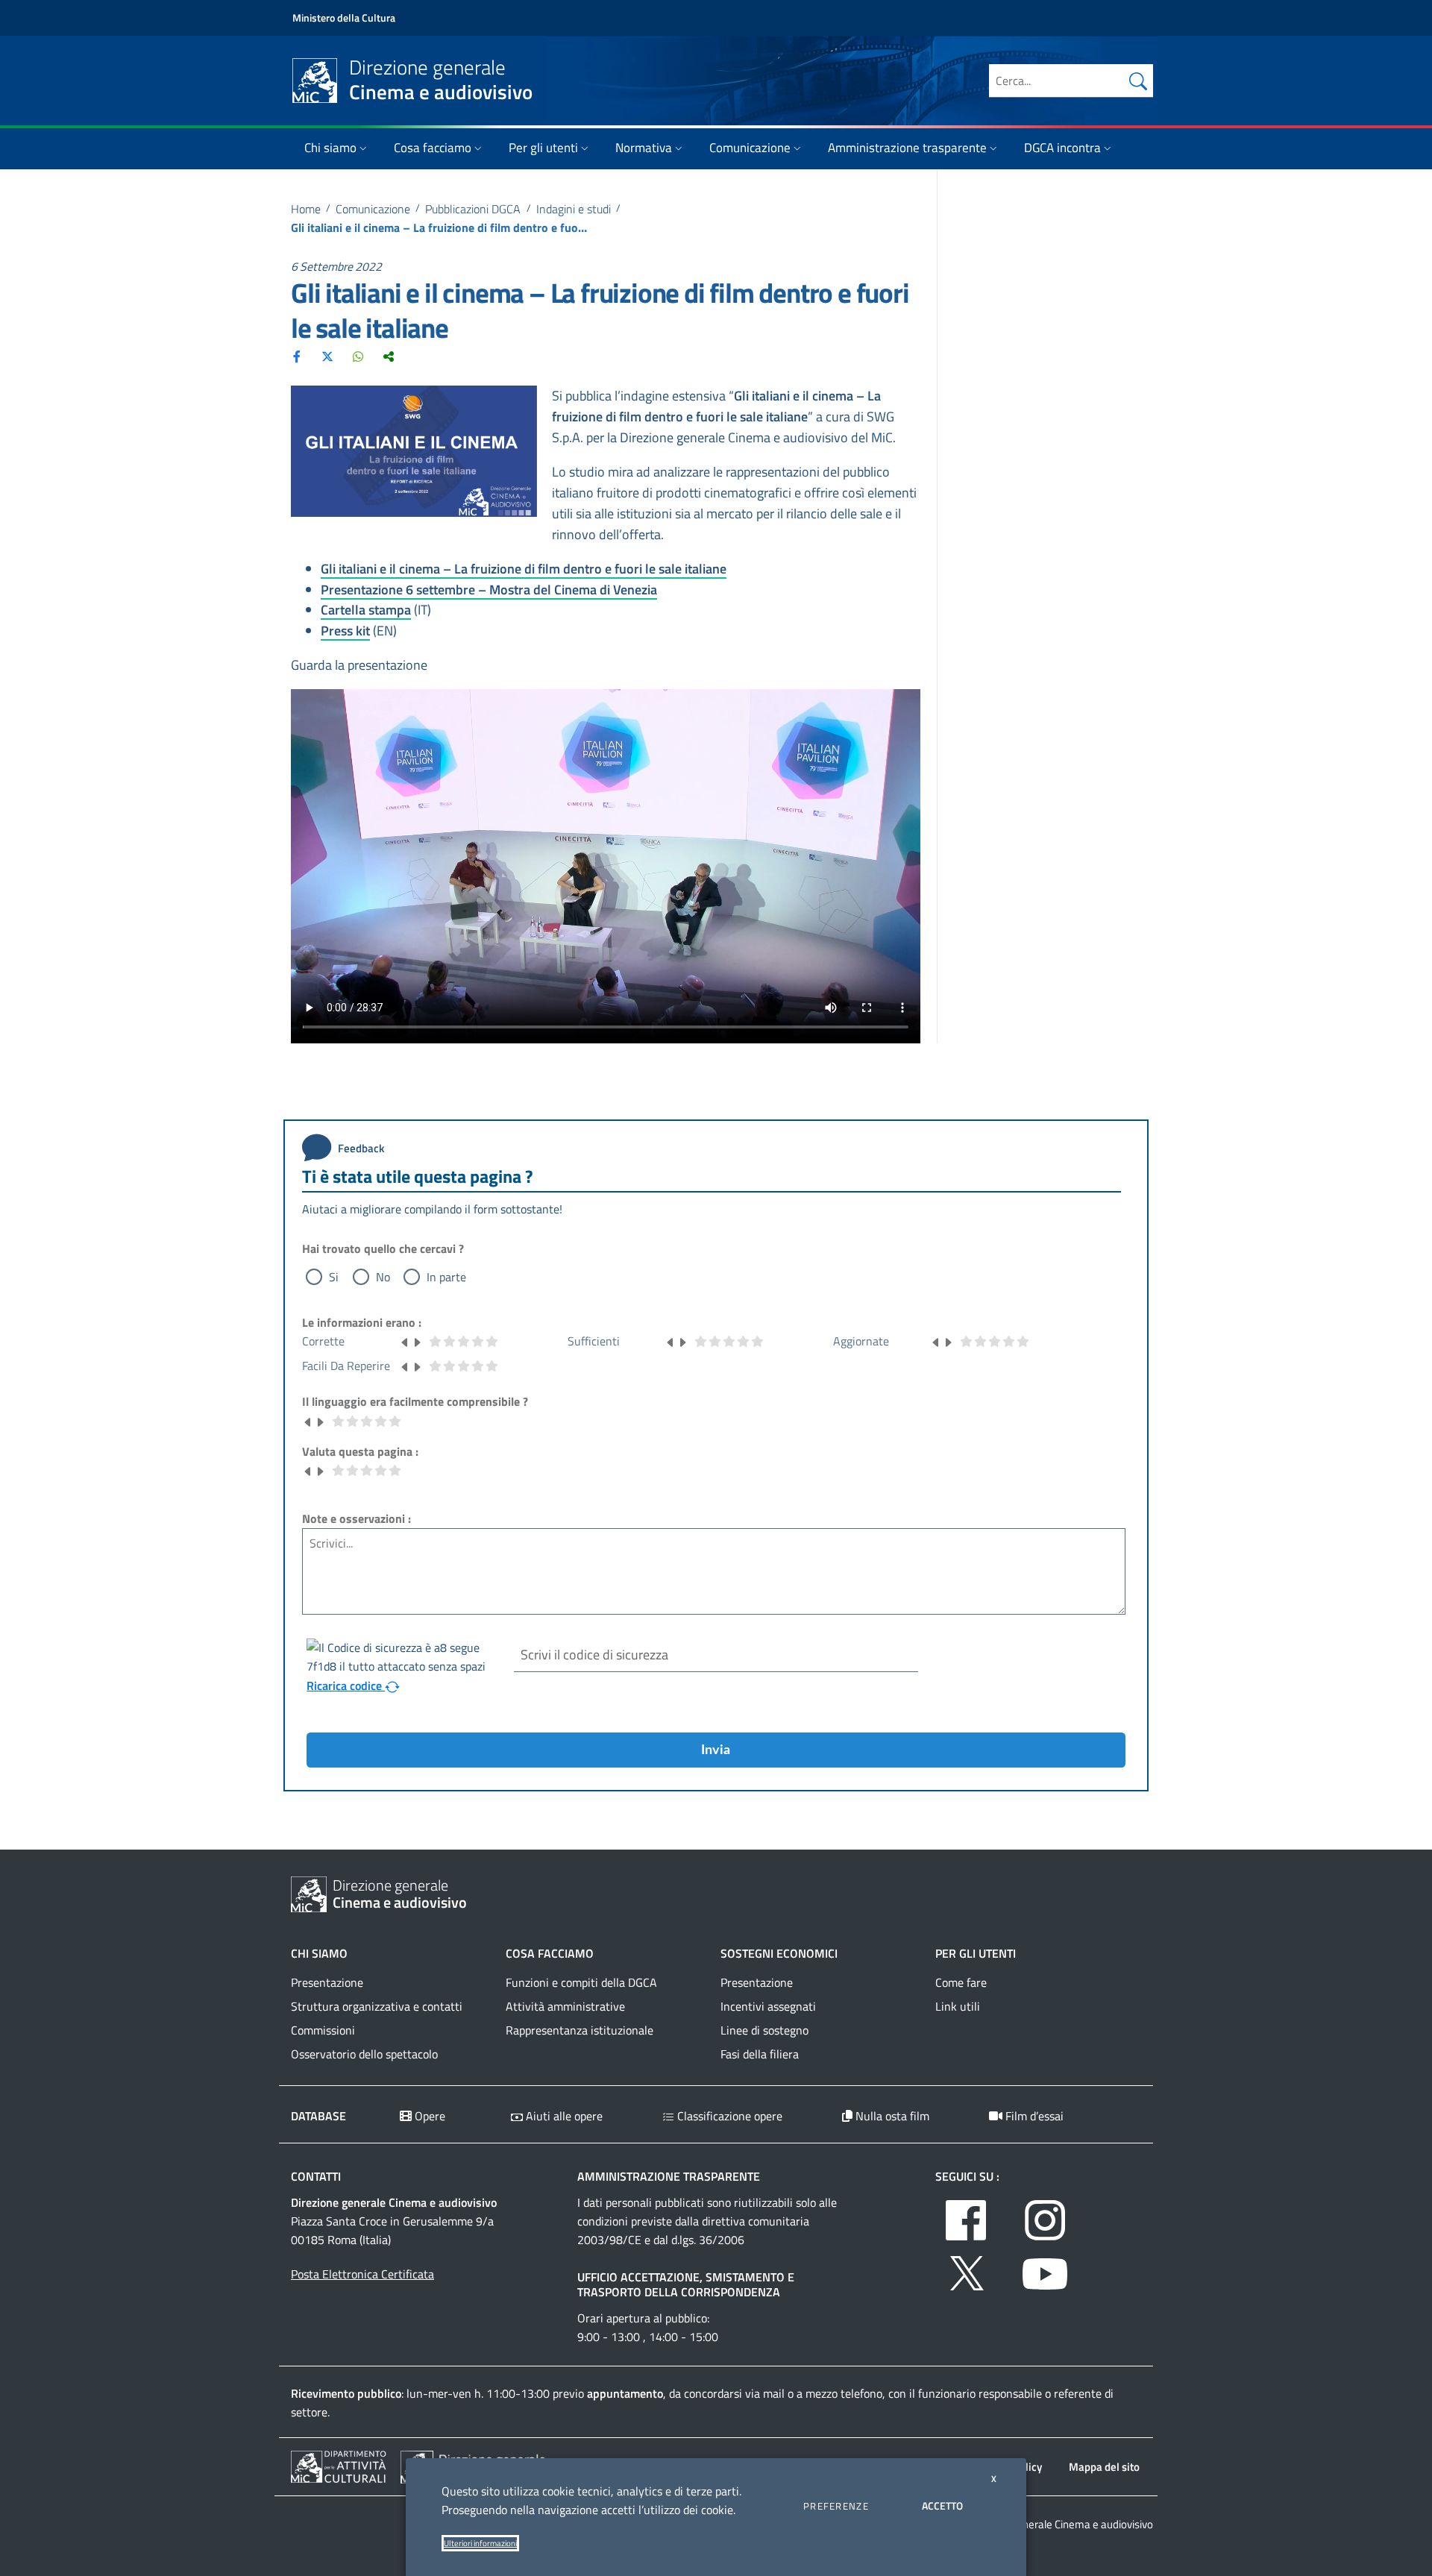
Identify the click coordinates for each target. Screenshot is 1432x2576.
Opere (428, 2116)
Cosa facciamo (433, 148)
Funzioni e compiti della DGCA (581, 1982)
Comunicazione (750, 148)
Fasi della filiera (760, 2054)
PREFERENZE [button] (836, 2506)
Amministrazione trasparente (907, 148)
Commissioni (323, 2030)
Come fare (961, 1982)
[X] (327, 356)
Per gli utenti (543, 148)
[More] (389, 356)
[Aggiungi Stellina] (417, 1341)
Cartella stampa (366, 610)
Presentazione (327, 1982)
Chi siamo (330, 148)
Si (334, 1277)
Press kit (345, 631)
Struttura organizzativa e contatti (377, 2006)
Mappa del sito (1104, 2467)
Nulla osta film (891, 2116)
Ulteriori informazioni (480, 2543)
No (383, 1277)
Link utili (958, 2006)
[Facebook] (297, 356)
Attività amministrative (565, 2006)
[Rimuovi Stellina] (405, 1341)
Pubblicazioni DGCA (473, 209)
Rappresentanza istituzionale (580, 2030)
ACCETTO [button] (942, 2506)
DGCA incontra (1062, 148)
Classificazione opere (728, 2116)
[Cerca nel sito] (1138, 81)
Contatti (316, 2176)
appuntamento (625, 2393)
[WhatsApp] (358, 356)
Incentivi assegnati (768, 2006)
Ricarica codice (346, 1686)
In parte (446, 1277)
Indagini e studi (574, 209)
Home (306, 209)
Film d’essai (1033, 2116)
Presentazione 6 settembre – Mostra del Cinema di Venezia (489, 590)
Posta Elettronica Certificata (362, 2274)
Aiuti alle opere (563, 2116)
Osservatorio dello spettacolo (364, 2054)
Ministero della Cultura (344, 18)
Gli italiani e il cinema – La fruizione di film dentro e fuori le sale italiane (524, 569)
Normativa (644, 148)
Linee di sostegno (764, 2030)
